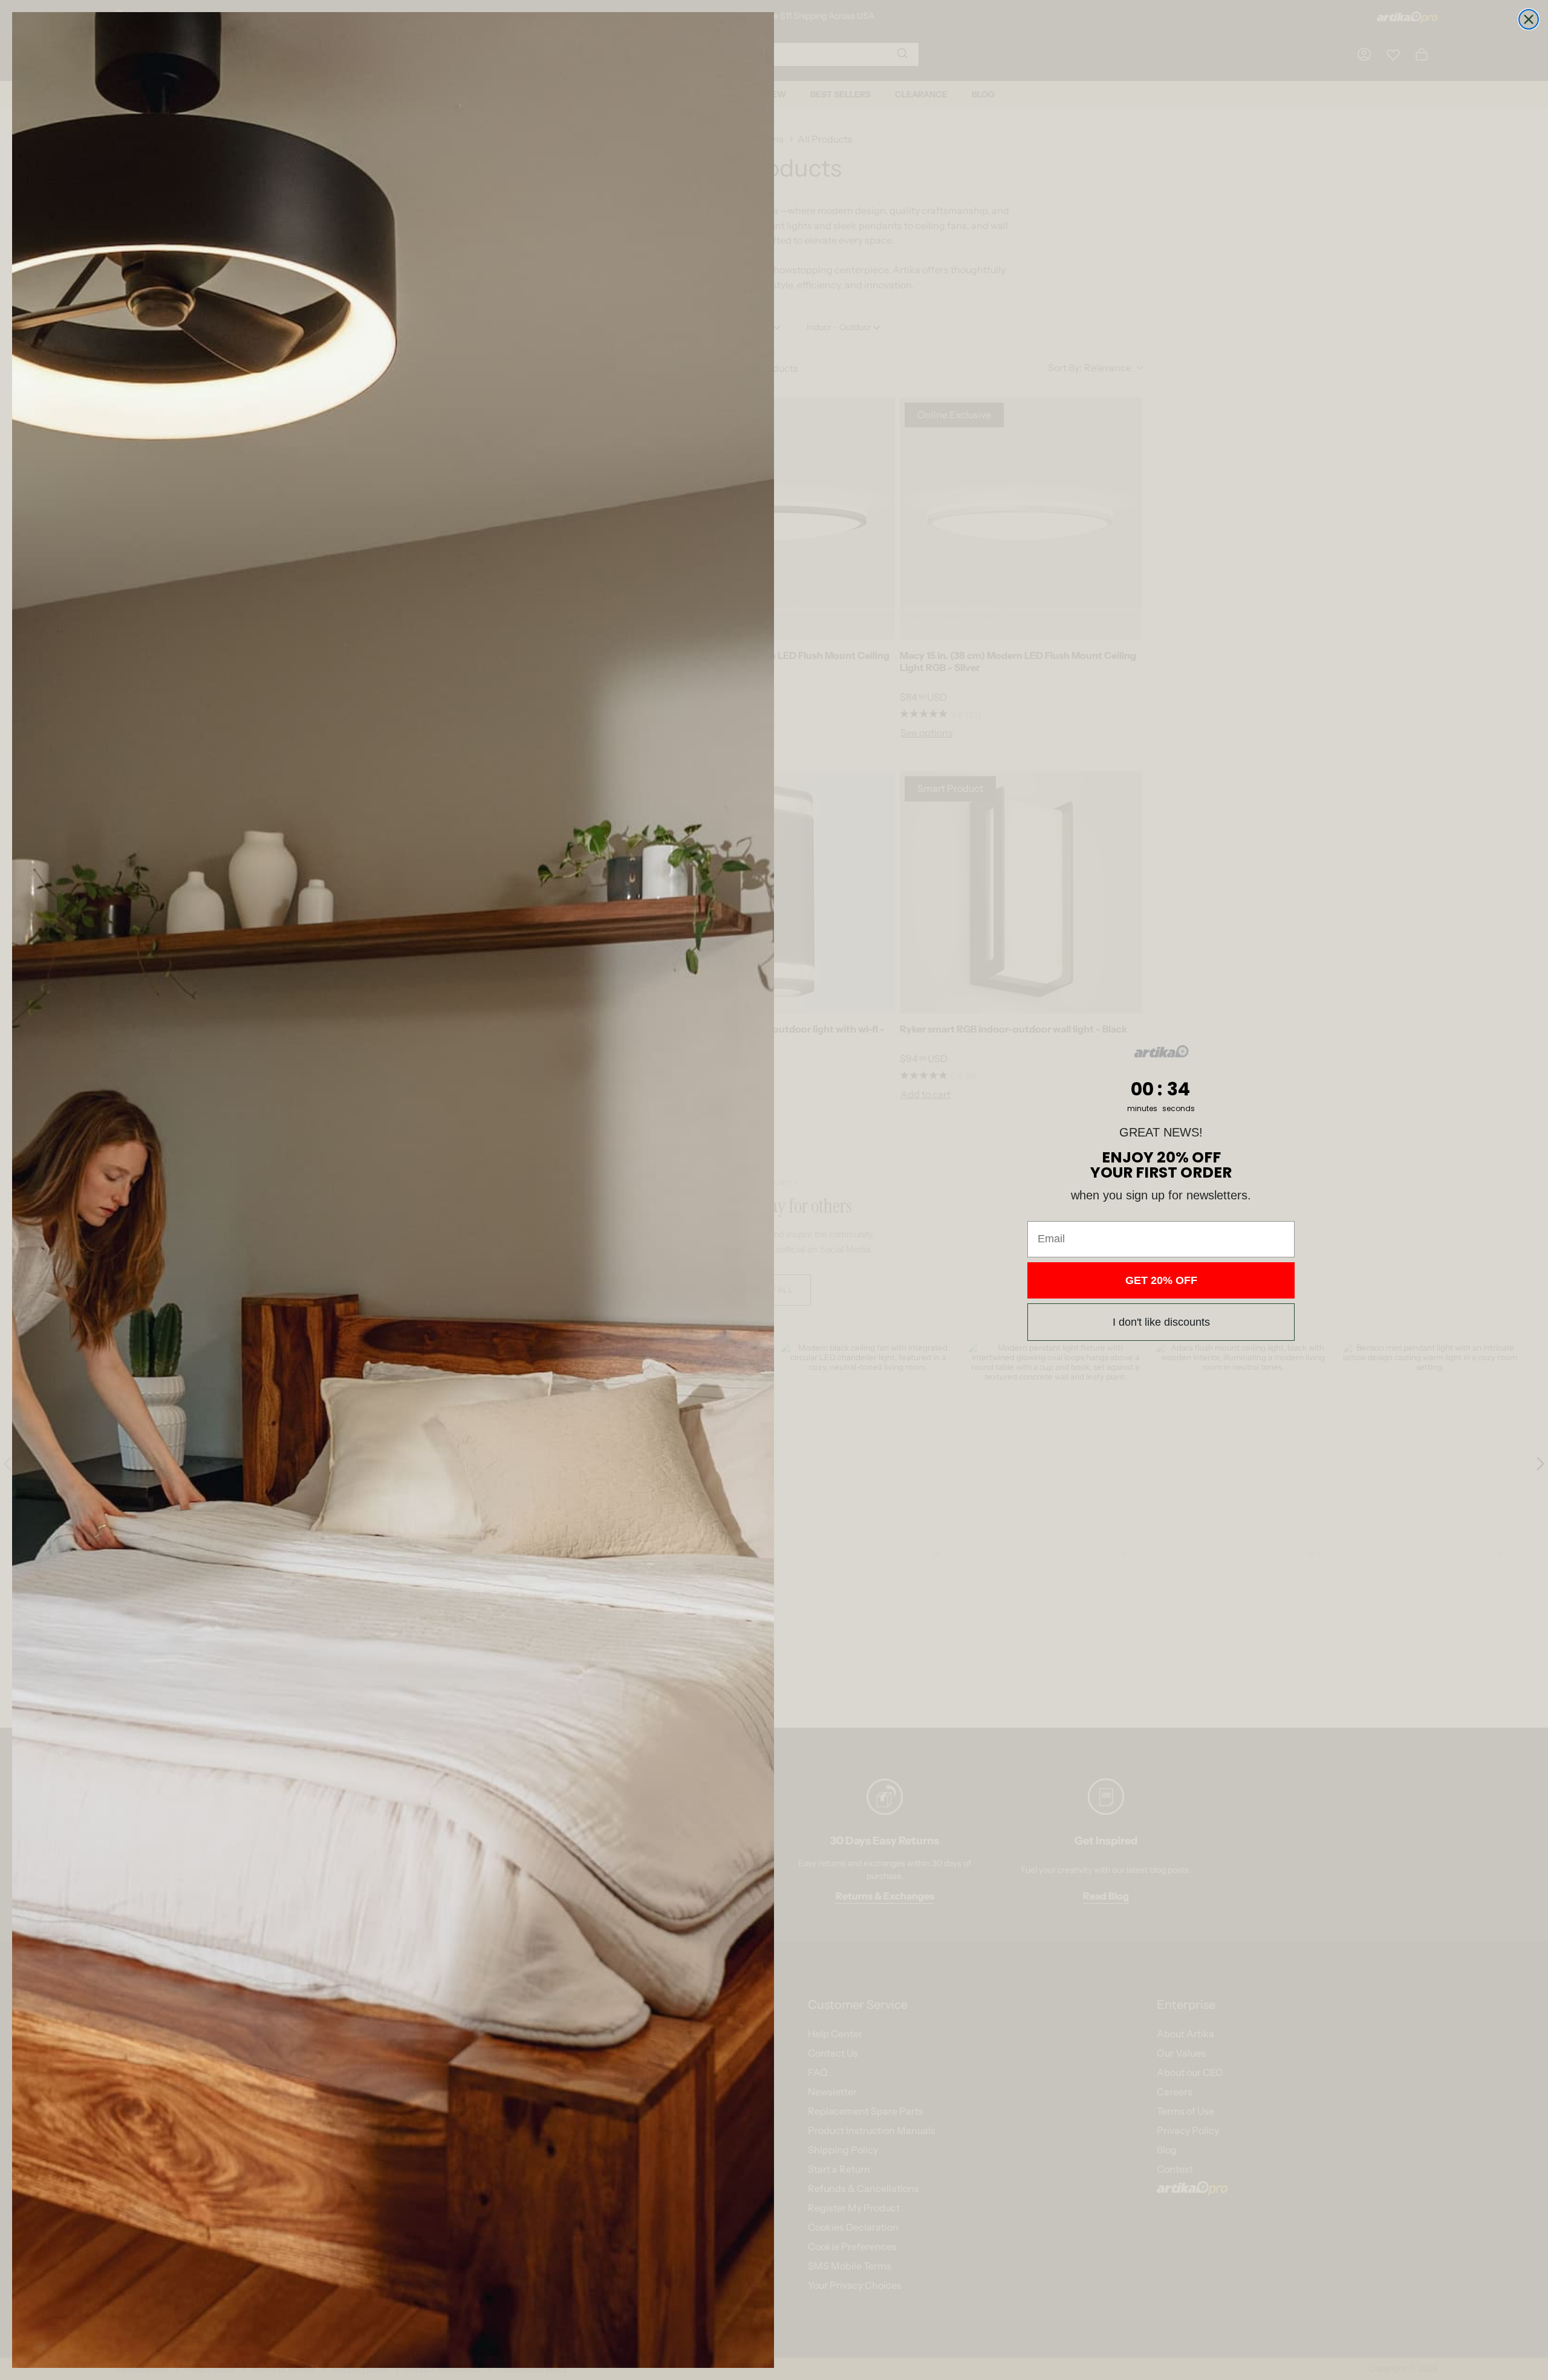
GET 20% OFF (1161, 1280)
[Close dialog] (1529, 19)
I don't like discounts (1161, 1322)
